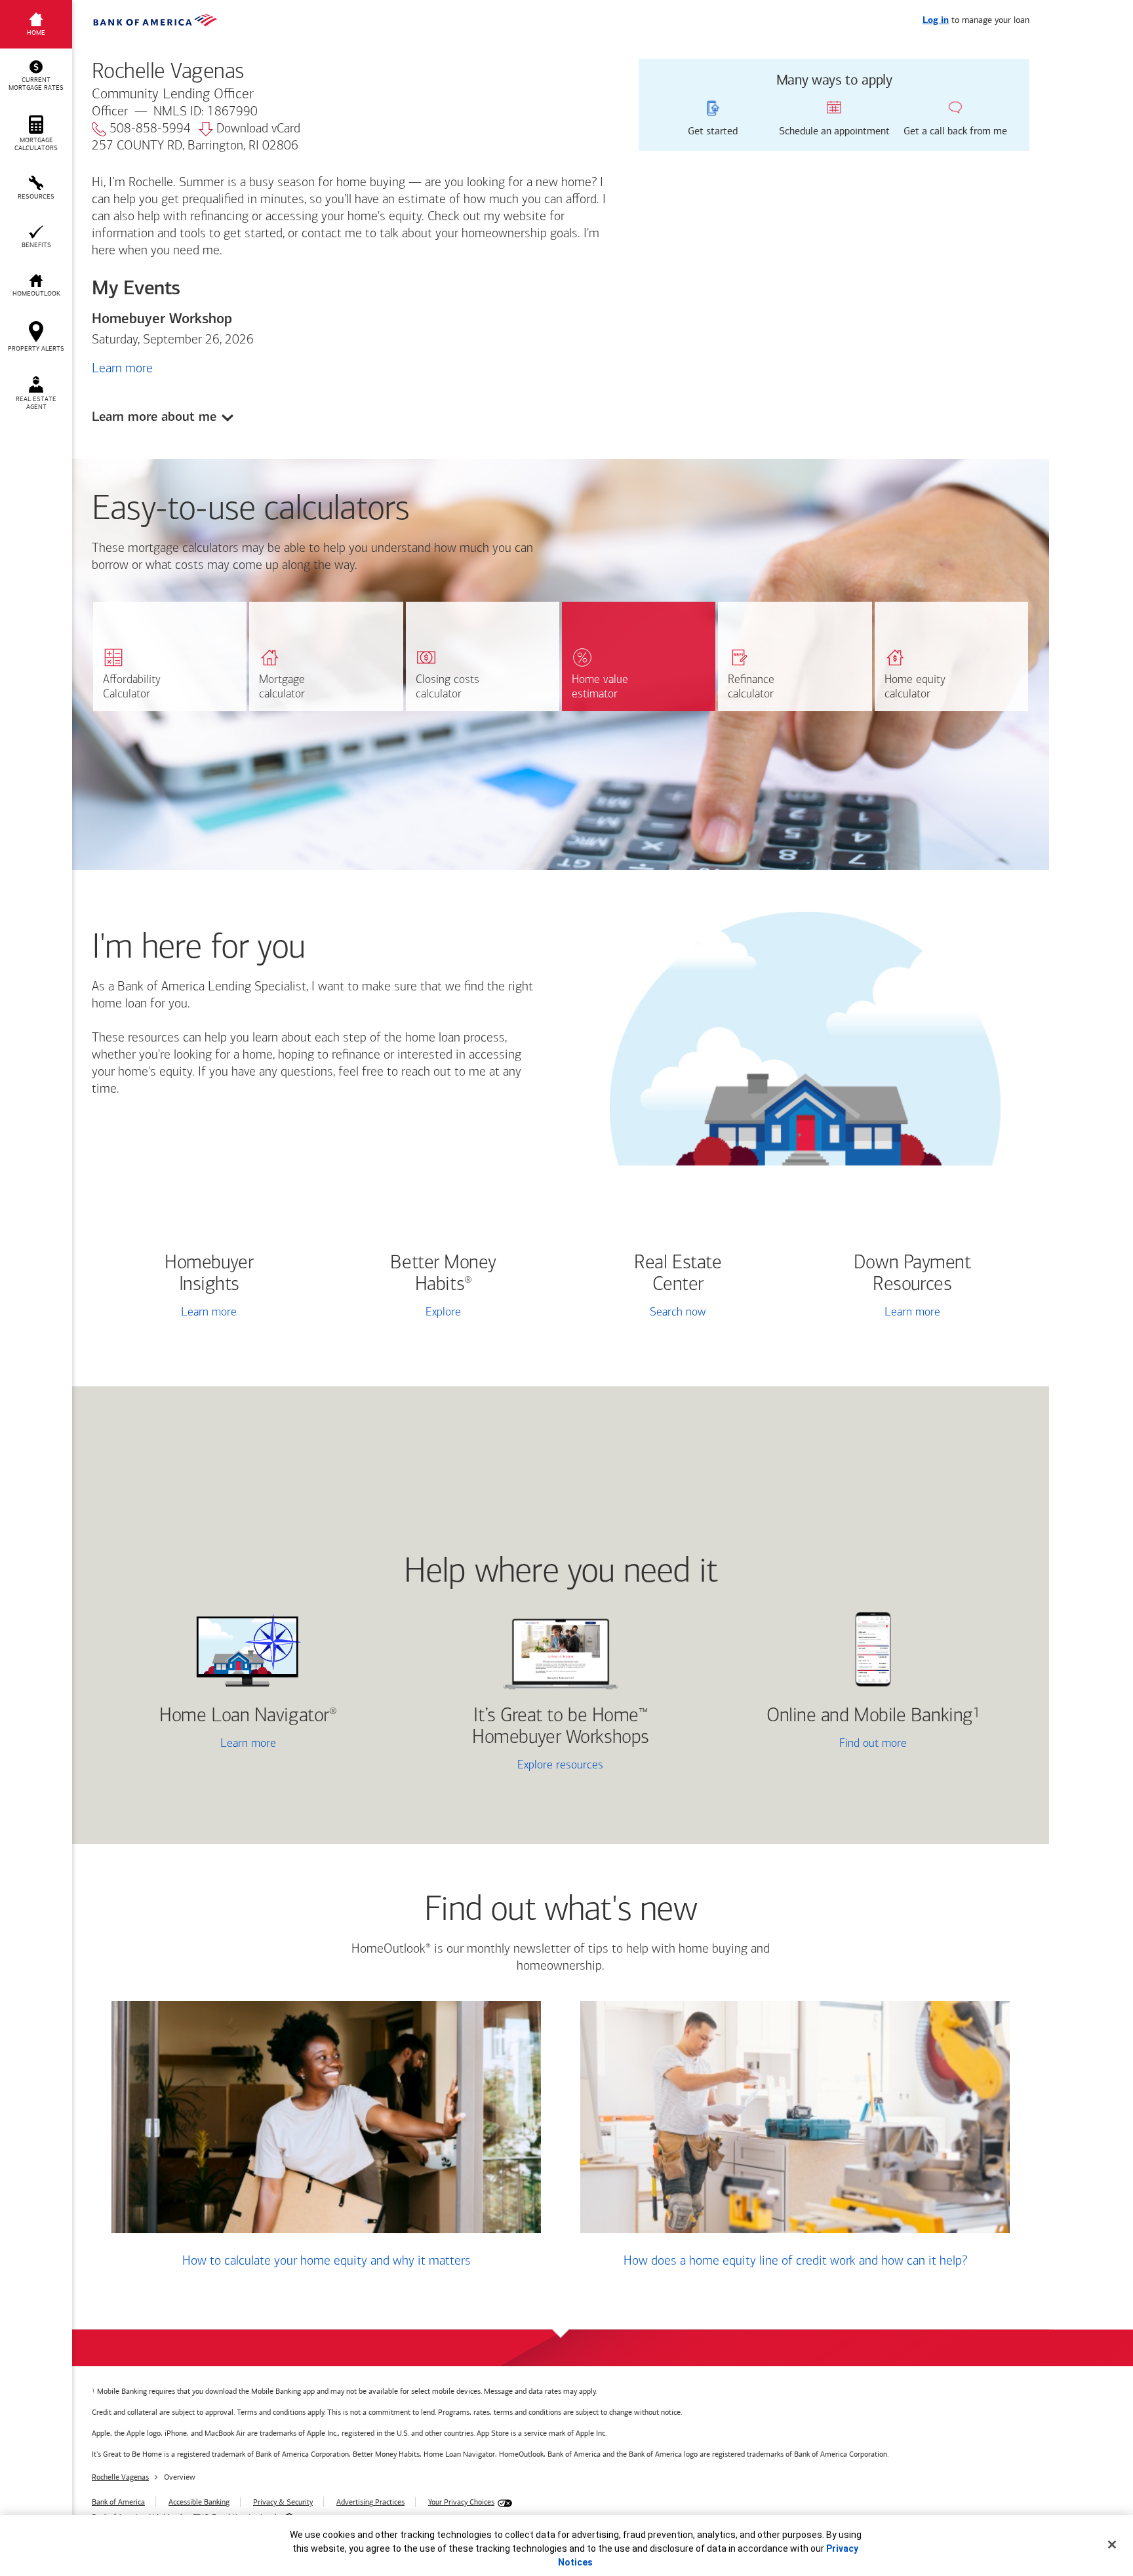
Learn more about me (154, 417)
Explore (443, 1313)
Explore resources (560, 1766)
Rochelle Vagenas (120, 2477)
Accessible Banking (199, 2502)
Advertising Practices (370, 2502)
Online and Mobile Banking (870, 1716)
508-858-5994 (150, 129)
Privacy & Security (283, 2502)
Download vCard (258, 129)
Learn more (122, 368)
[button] (36, 76)
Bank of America (118, 2502)
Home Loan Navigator (248, 1716)
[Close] (1112, 2545)
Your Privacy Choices (461, 2502)
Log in (936, 21)
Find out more (817, 1745)
